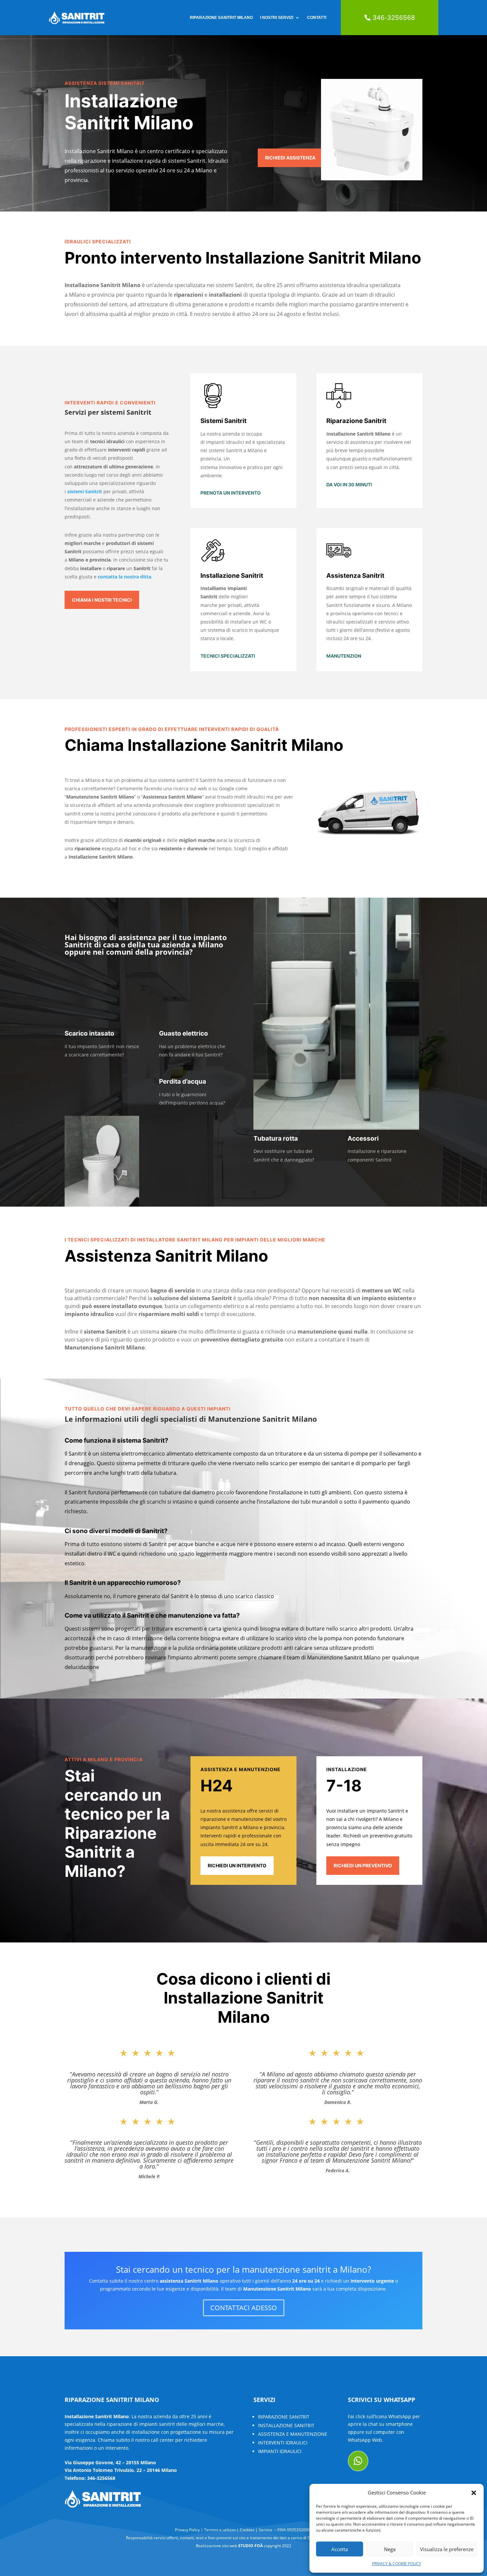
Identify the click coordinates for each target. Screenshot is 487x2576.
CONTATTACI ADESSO (244, 2308)
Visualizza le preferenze (447, 2549)
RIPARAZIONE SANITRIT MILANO (221, 18)
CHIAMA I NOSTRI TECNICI (102, 600)
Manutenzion (344, 656)
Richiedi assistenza (290, 158)
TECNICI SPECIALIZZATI (228, 656)
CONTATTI (317, 18)
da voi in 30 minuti (349, 484)
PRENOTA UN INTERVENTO (231, 493)
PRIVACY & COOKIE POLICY (397, 2564)
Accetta (340, 2549)
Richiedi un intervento (237, 1865)
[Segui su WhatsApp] (358, 2461)
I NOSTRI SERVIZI (277, 18)
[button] (474, 2493)
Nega (390, 2549)
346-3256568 (394, 18)
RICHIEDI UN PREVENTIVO (363, 1865)
